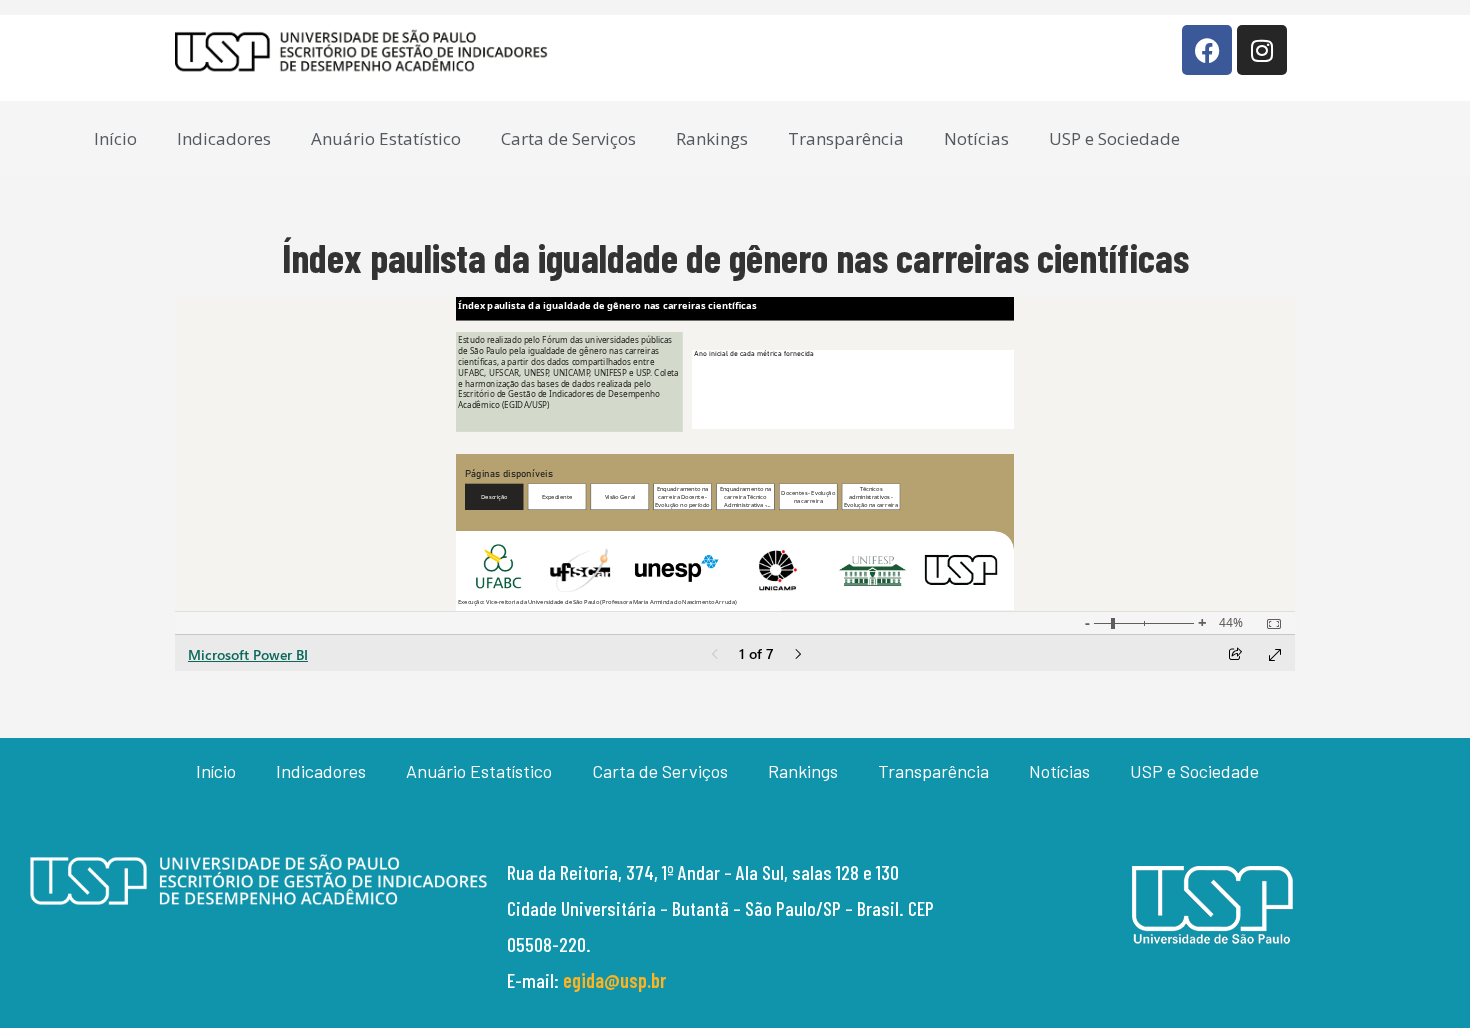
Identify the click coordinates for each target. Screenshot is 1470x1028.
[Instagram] (1262, 50)
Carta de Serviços (568, 138)
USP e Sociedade (1114, 138)
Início (115, 138)
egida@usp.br (614, 980)
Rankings (712, 138)
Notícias (976, 138)
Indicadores (224, 138)
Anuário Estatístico (386, 138)
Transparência (846, 138)
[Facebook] (1207, 50)
